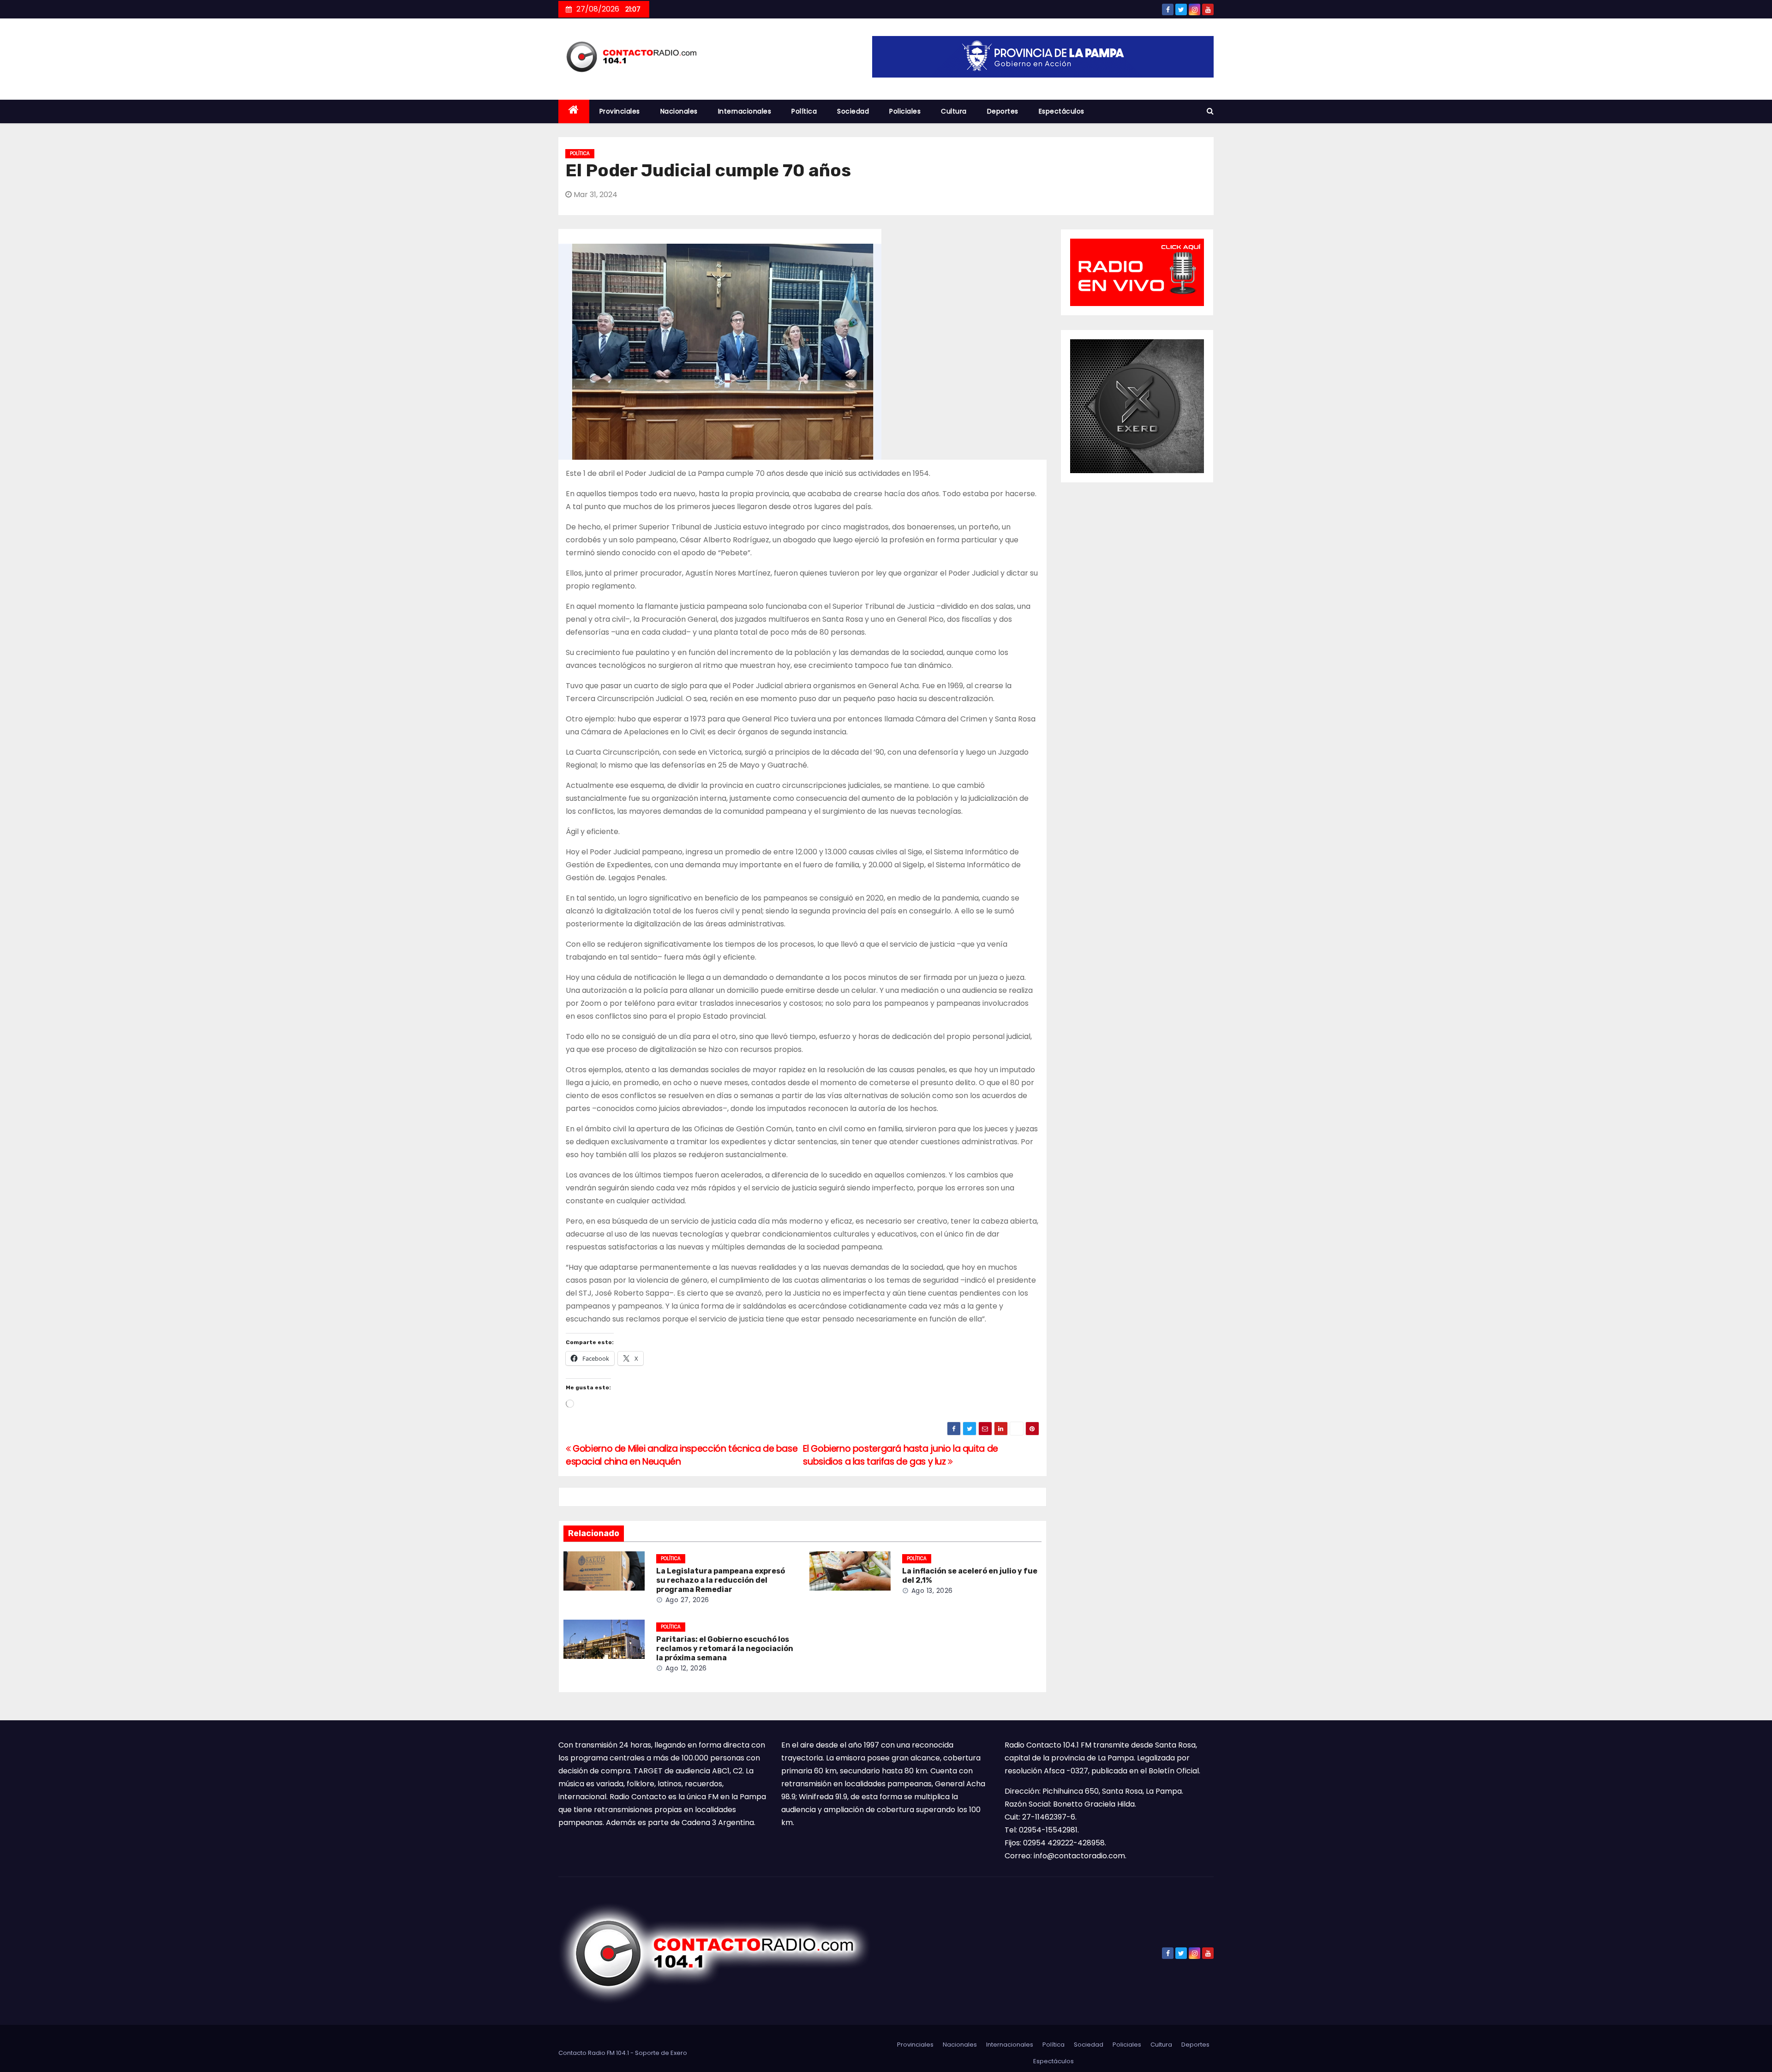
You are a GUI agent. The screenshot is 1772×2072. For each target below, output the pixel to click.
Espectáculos (1062, 111)
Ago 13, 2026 (932, 1591)
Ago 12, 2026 (686, 1668)
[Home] (574, 111)
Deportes (1003, 111)
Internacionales (745, 111)
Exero (679, 2053)
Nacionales (679, 111)
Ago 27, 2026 (687, 1600)
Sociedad (853, 111)
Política (804, 111)
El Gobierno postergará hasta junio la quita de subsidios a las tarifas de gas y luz (900, 1455)
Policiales (905, 111)
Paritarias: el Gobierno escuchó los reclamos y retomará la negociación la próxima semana (725, 1649)
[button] (1210, 111)
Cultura (954, 111)
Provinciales (620, 111)
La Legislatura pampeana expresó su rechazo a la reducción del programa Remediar (721, 1580)
